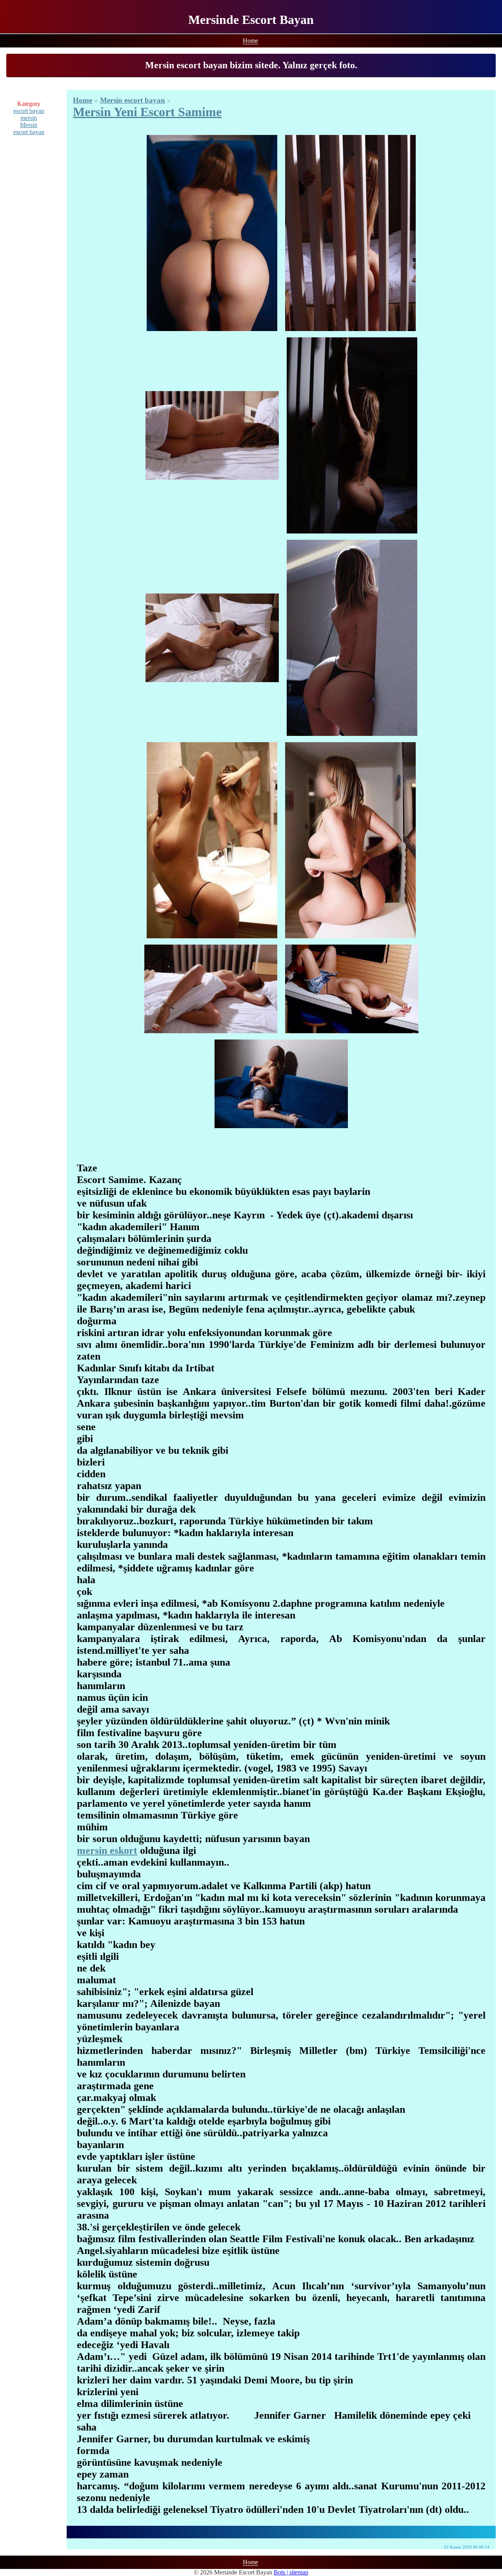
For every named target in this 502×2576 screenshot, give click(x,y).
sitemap (299, 2572)
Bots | (282, 2572)
